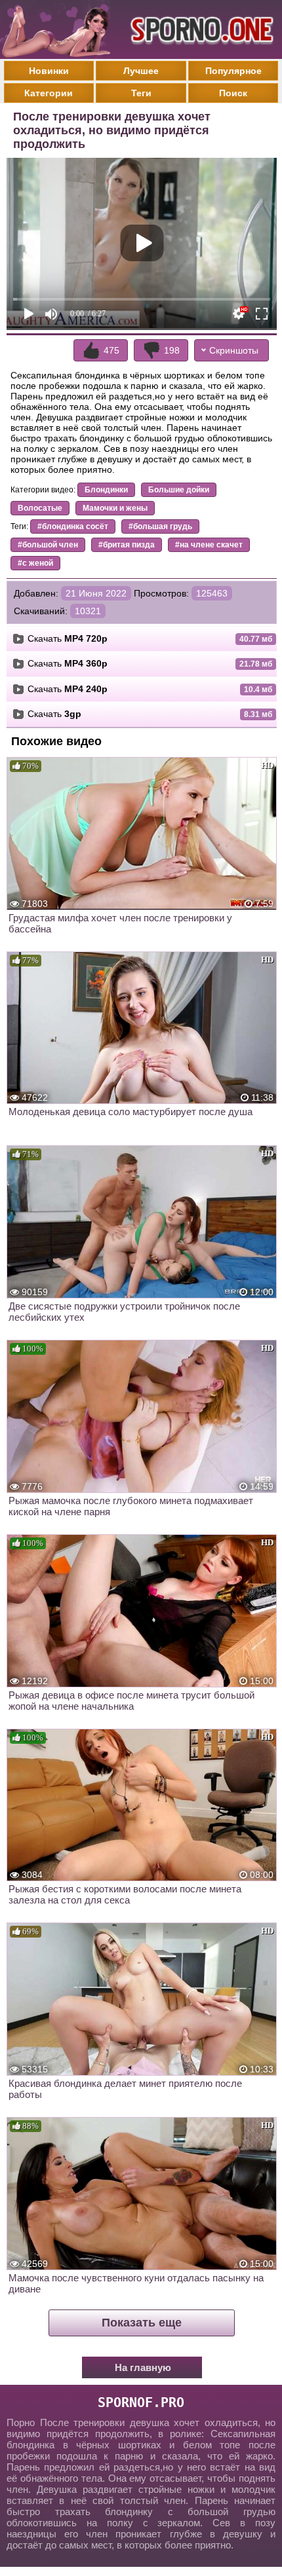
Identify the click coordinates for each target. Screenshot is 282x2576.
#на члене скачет (209, 545)
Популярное (233, 71)
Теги (141, 93)
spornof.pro (141, 2402)
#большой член (48, 545)
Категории (49, 93)
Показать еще (142, 2323)
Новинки (49, 71)
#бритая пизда (127, 545)
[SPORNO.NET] (200, 29)
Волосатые (40, 508)
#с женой (35, 563)
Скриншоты (234, 350)
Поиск (233, 93)
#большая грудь (160, 526)
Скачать (68, 638)
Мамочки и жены (115, 508)
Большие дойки (179, 490)
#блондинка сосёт (73, 526)
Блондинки (106, 490)
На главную (143, 2367)
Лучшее (141, 71)
